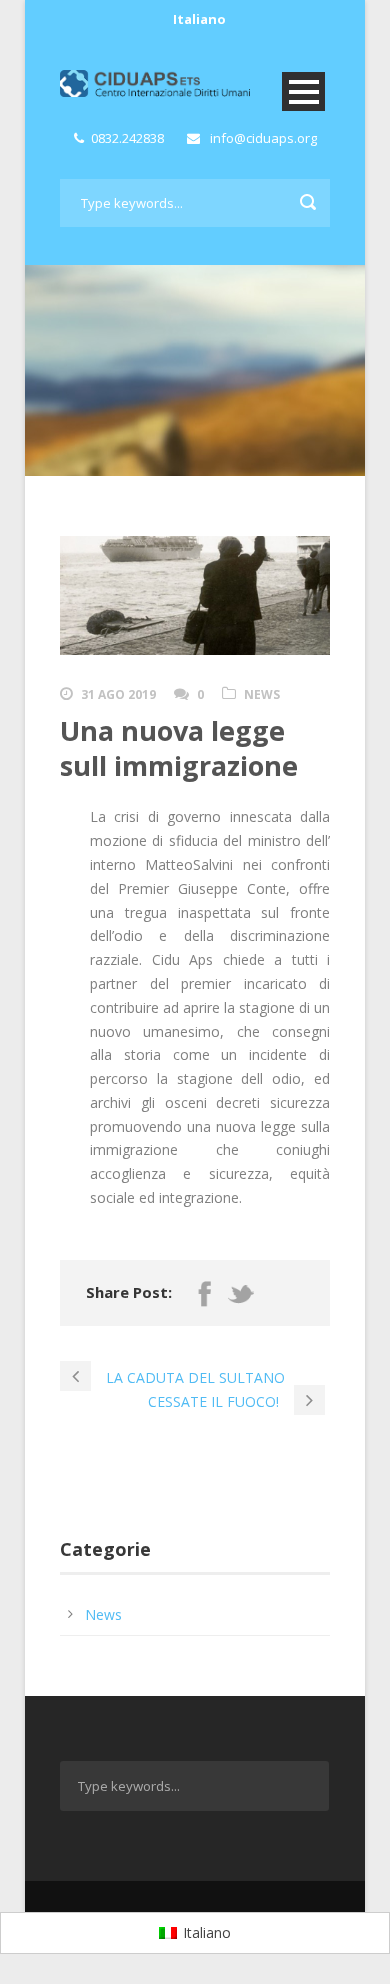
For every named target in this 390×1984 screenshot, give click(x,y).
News (262, 694)
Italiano (199, 19)
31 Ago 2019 (118, 694)
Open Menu (303, 91)
